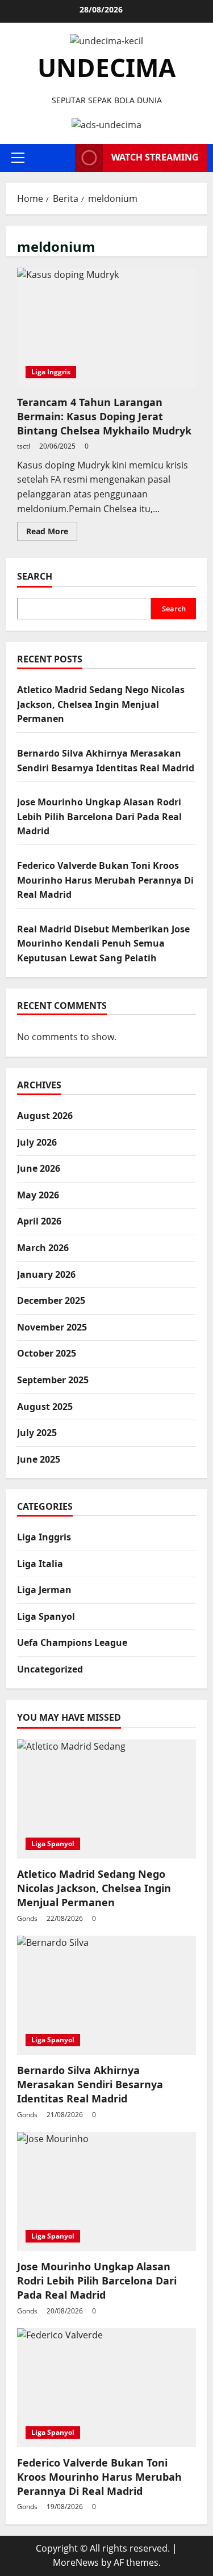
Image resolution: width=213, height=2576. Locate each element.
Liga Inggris (51, 372)
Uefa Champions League (72, 1642)
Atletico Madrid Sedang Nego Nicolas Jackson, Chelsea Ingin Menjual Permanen (101, 704)
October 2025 (47, 1353)
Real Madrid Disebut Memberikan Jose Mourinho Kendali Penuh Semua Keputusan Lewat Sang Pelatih (103, 943)
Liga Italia (40, 1564)
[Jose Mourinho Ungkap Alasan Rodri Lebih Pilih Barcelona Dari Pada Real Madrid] (106, 2191)
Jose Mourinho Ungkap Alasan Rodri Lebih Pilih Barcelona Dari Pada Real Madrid (99, 816)
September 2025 (53, 1380)
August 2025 (45, 1407)
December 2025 (51, 1300)
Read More (52, 533)
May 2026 (38, 1195)
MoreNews (76, 2562)
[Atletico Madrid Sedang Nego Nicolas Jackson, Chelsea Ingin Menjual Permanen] (106, 1799)
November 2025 (52, 1327)
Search (35, 576)
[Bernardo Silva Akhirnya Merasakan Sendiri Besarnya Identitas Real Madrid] (106, 1995)
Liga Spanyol (46, 1616)
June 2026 (39, 1168)
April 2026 (39, 1221)
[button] (18, 158)
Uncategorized (50, 1669)
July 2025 (37, 1433)
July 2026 (37, 1142)
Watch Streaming (155, 157)
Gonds (27, 1918)
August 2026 (45, 1116)
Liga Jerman (44, 1590)
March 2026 (43, 1248)
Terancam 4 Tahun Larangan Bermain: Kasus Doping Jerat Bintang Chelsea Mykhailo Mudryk (106, 327)
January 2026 (46, 1274)
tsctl (24, 446)
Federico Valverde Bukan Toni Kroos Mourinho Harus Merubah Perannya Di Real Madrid (105, 880)
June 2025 (39, 1459)
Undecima (106, 67)
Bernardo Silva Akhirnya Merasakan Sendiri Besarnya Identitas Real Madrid (90, 2084)
